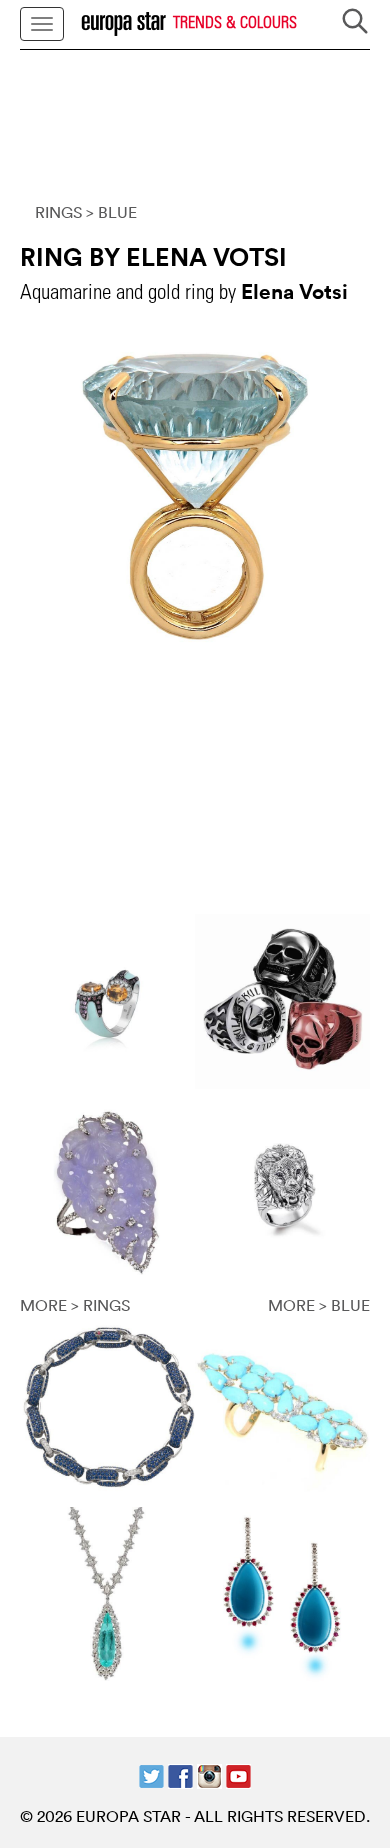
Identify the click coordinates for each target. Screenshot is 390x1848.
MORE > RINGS (75, 1305)
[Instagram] (209, 1774)
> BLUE (111, 212)
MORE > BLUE (319, 1305)
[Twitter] (151, 1774)
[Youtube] (238, 1774)
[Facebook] (180, 1774)
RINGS (58, 212)
